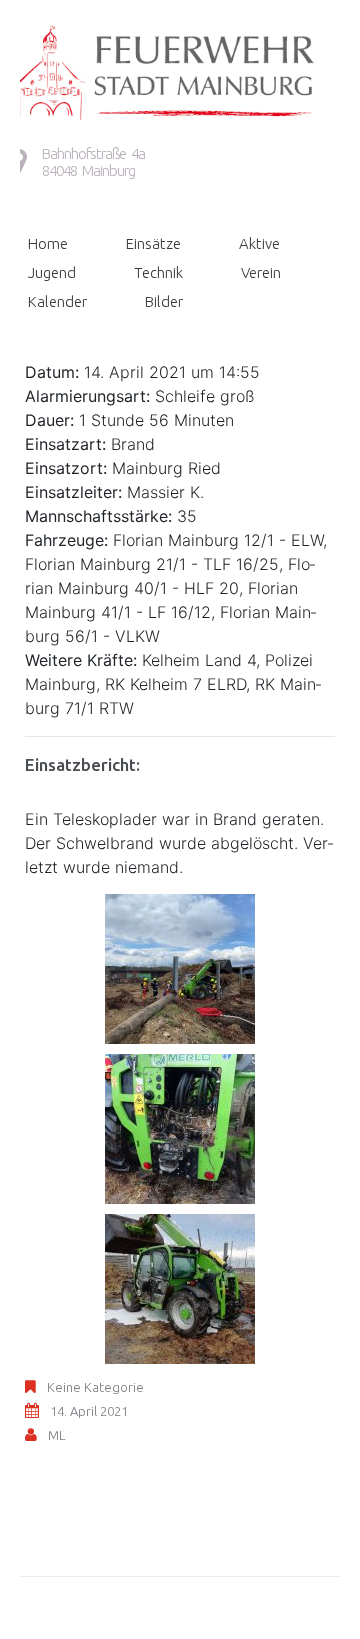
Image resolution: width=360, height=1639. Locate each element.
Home (48, 243)
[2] (180, 967)
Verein (261, 272)
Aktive (259, 243)
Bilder (164, 301)
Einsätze (153, 243)
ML (56, 1435)
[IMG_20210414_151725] (180, 1287)
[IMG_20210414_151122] (180, 1127)
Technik (158, 272)
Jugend (52, 272)
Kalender (57, 301)
